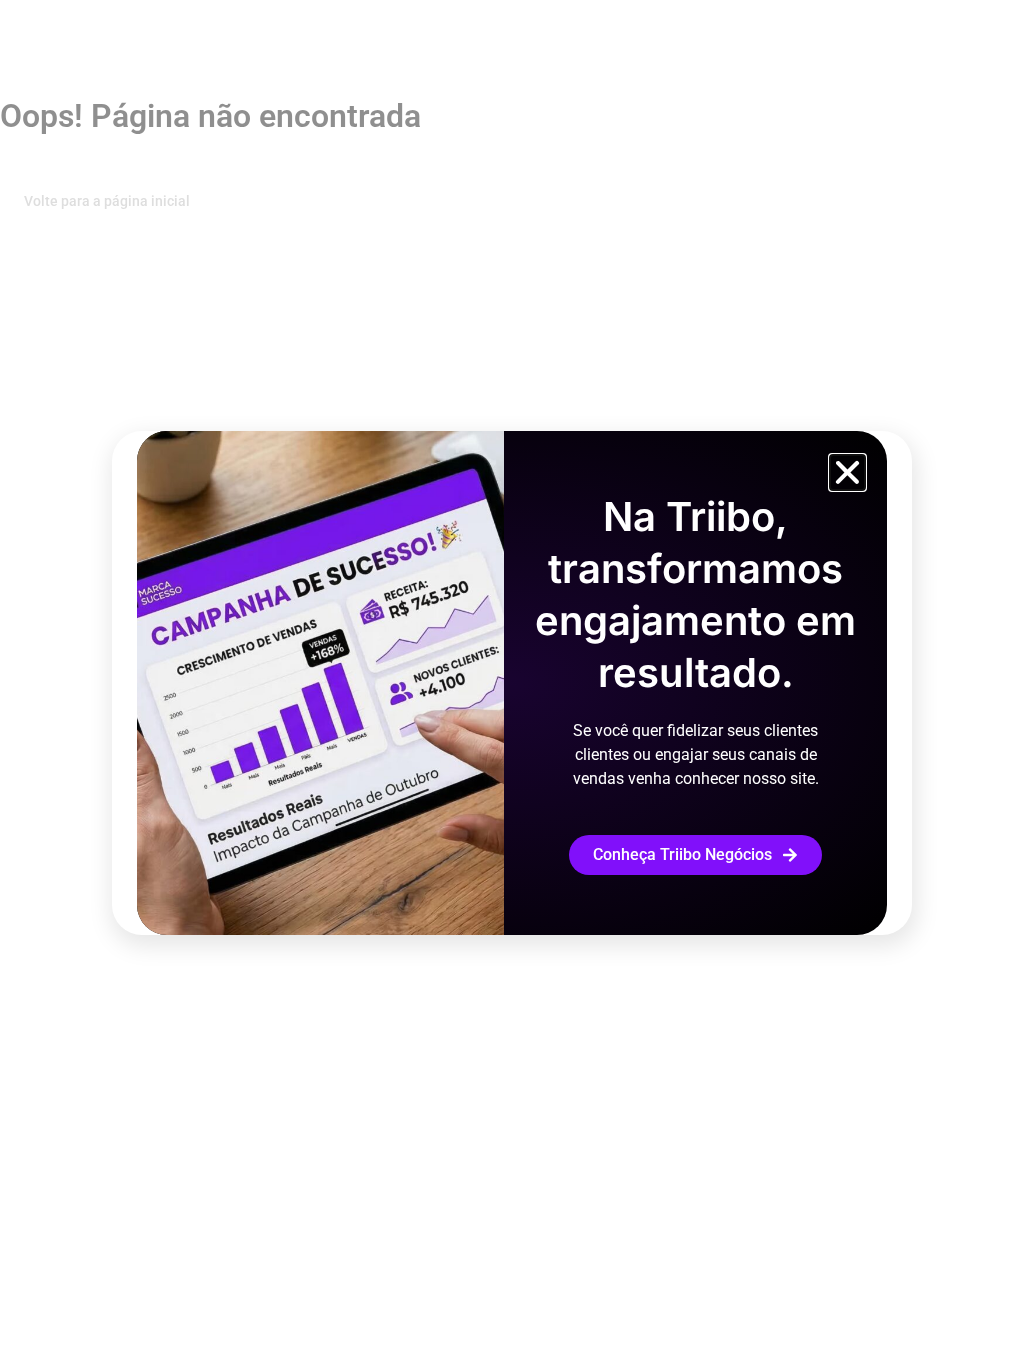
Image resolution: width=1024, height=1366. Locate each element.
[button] (847, 472)
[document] (512, 683)
